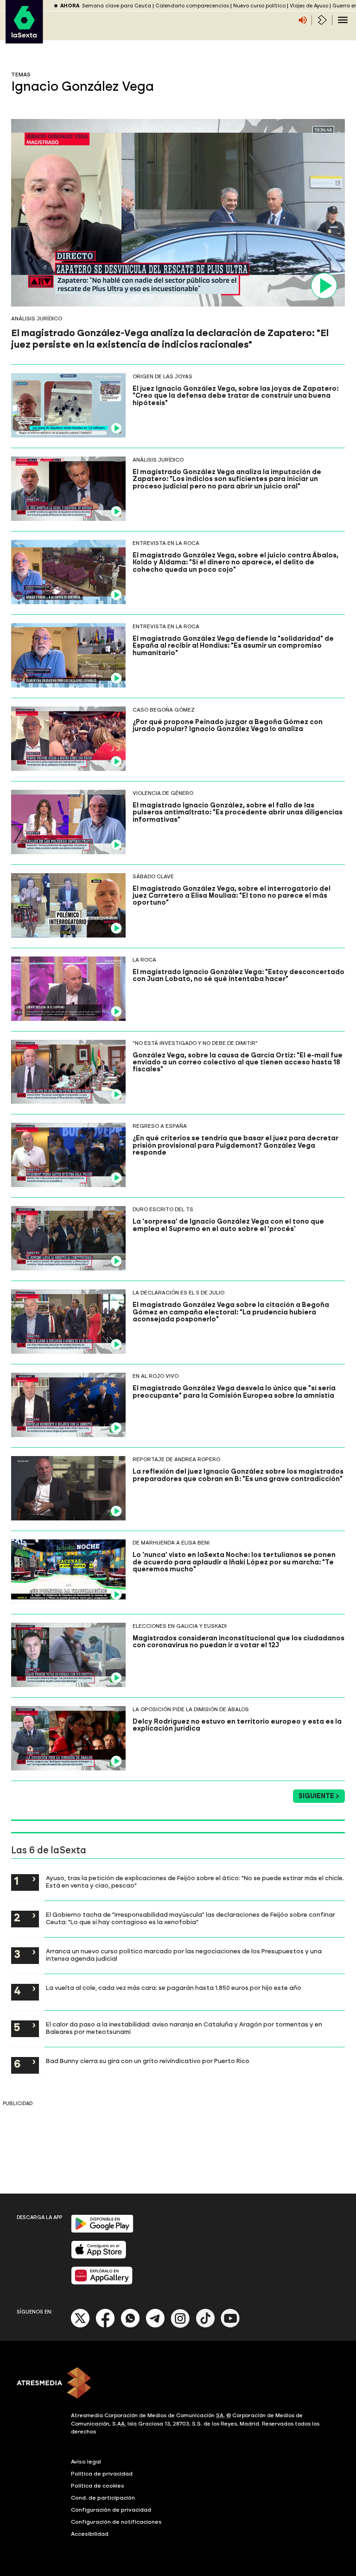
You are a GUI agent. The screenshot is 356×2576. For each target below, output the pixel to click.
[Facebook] (105, 2326)
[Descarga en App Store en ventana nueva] (99, 2257)
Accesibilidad (90, 2534)
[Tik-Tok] (205, 2326)
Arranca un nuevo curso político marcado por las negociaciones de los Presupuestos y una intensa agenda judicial (184, 1955)
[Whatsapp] (130, 2326)
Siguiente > (319, 1796)
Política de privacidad (102, 2474)
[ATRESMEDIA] (178, 2384)
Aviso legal (86, 2462)
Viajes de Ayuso (309, 6)
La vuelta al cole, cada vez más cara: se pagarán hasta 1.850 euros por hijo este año (174, 1988)
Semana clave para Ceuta (117, 6)
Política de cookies (98, 2486)
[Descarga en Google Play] (102, 2231)
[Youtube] (230, 2326)
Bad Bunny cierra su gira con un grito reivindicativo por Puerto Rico (148, 2061)
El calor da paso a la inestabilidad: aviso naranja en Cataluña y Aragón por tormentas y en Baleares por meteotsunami (184, 2028)
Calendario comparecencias (192, 6)
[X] (80, 2326)
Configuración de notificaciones (116, 2522)
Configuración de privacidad (111, 2510)
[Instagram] (180, 2326)
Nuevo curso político (259, 6)
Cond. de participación (103, 2498)
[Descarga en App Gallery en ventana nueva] (102, 2283)
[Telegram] (155, 2326)
